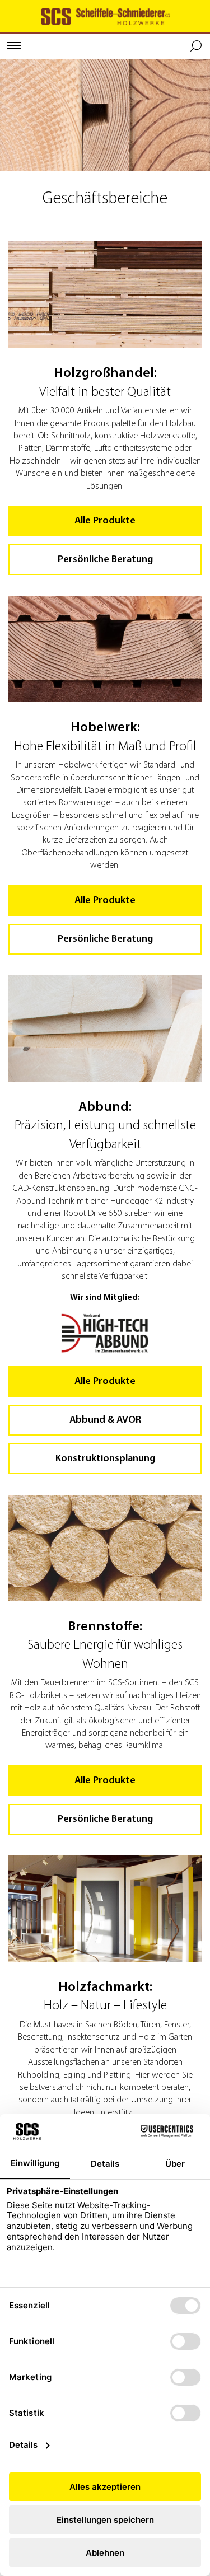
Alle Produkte (105, 521)
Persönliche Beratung (105, 560)
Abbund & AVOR (105, 1420)
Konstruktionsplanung (105, 1459)
